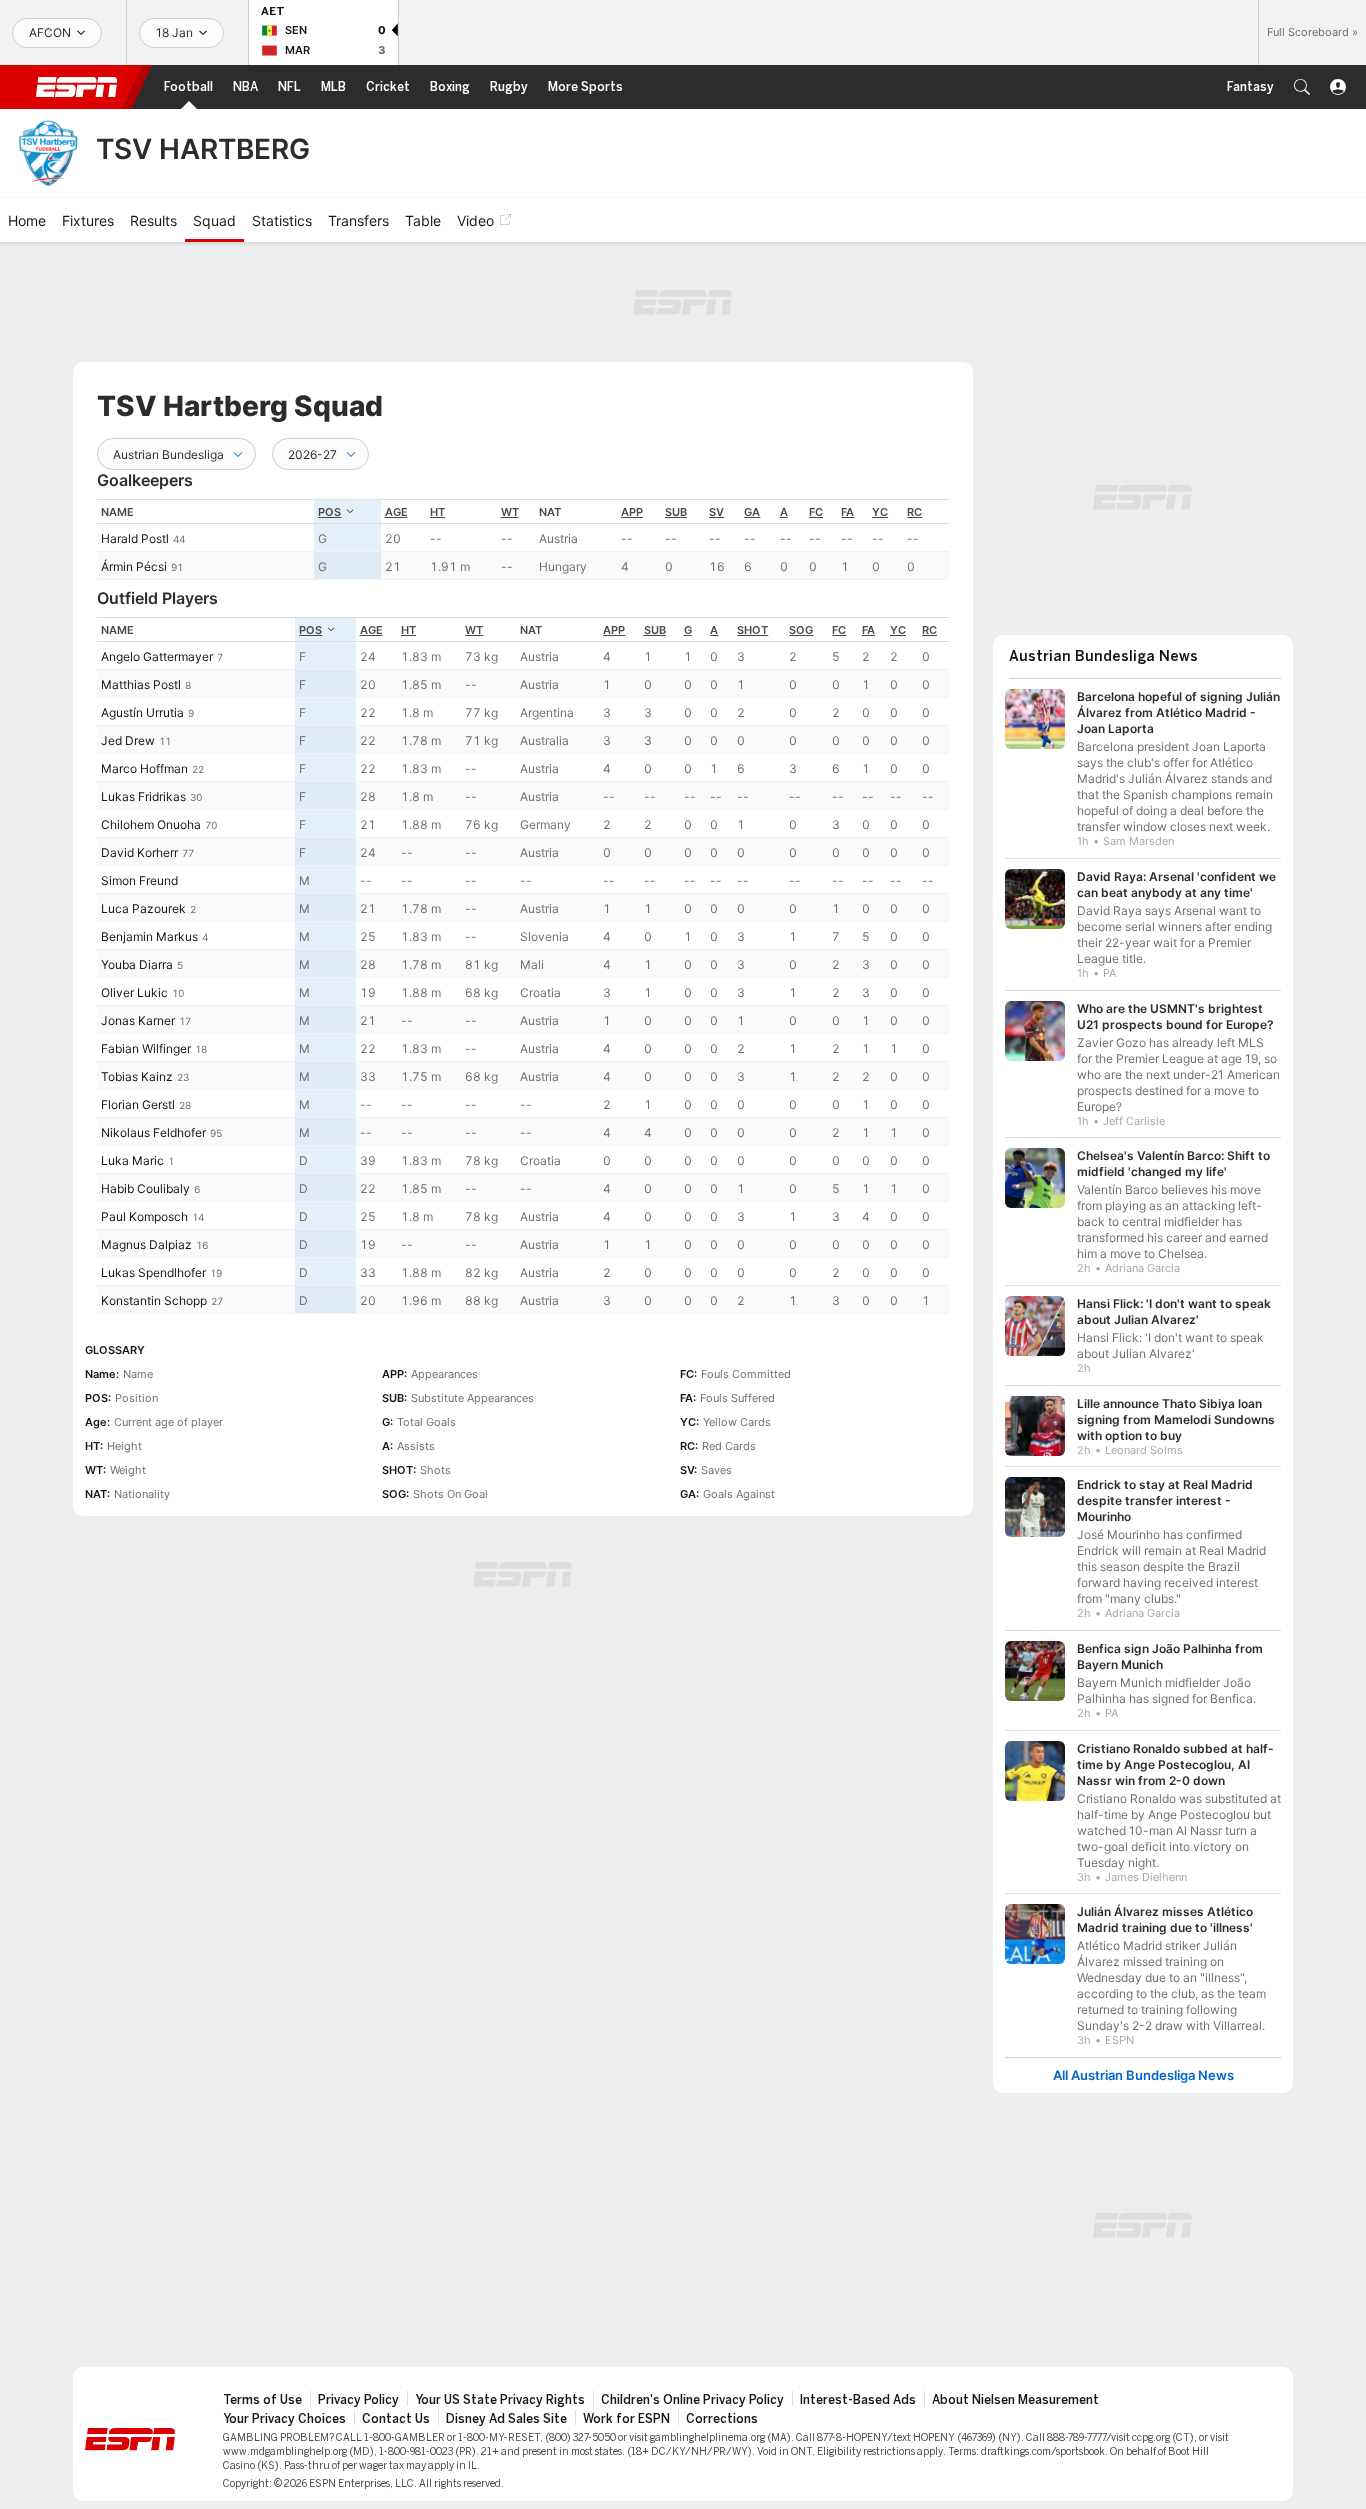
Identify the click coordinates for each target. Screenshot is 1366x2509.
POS (329, 512)
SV (716, 512)
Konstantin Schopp (154, 1300)
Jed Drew (128, 740)
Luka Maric (132, 1160)
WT (510, 512)
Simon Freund (139, 880)
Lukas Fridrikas (143, 796)
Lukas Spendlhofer (153, 1272)
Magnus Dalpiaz (146, 1244)
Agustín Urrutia (142, 712)
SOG (801, 630)
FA (847, 512)
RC (914, 512)
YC (880, 512)
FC (816, 512)
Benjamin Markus (149, 936)
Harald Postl (135, 538)
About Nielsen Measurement (1015, 2400)
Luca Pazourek (143, 908)
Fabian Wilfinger (146, 1048)
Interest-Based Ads (858, 2400)
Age (396, 512)
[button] (1302, 87)
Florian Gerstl (138, 1104)
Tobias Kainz (137, 1076)
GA (752, 512)
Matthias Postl (141, 684)
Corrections (722, 2419)
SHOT (752, 630)
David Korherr (139, 852)
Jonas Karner (138, 1020)
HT (437, 512)
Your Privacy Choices (284, 2419)
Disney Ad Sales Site (506, 2419)
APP (632, 512)
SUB (676, 512)
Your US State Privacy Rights (500, 2400)
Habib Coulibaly (145, 1188)
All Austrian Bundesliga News (1143, 2075)
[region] (523, 539)
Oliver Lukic (134, 992)
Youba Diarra (137, 964)
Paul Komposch (144, 1216)
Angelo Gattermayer (157, 656)
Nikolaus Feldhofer (153, 1132)
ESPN (77, 87)
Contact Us (396, 2419)
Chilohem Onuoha (151, 824)
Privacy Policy (358, 2400)
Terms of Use (262, 2400)
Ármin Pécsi (134, 566)
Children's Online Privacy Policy (692, 2400)
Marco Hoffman (144, 768)
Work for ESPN (626, 2419)
